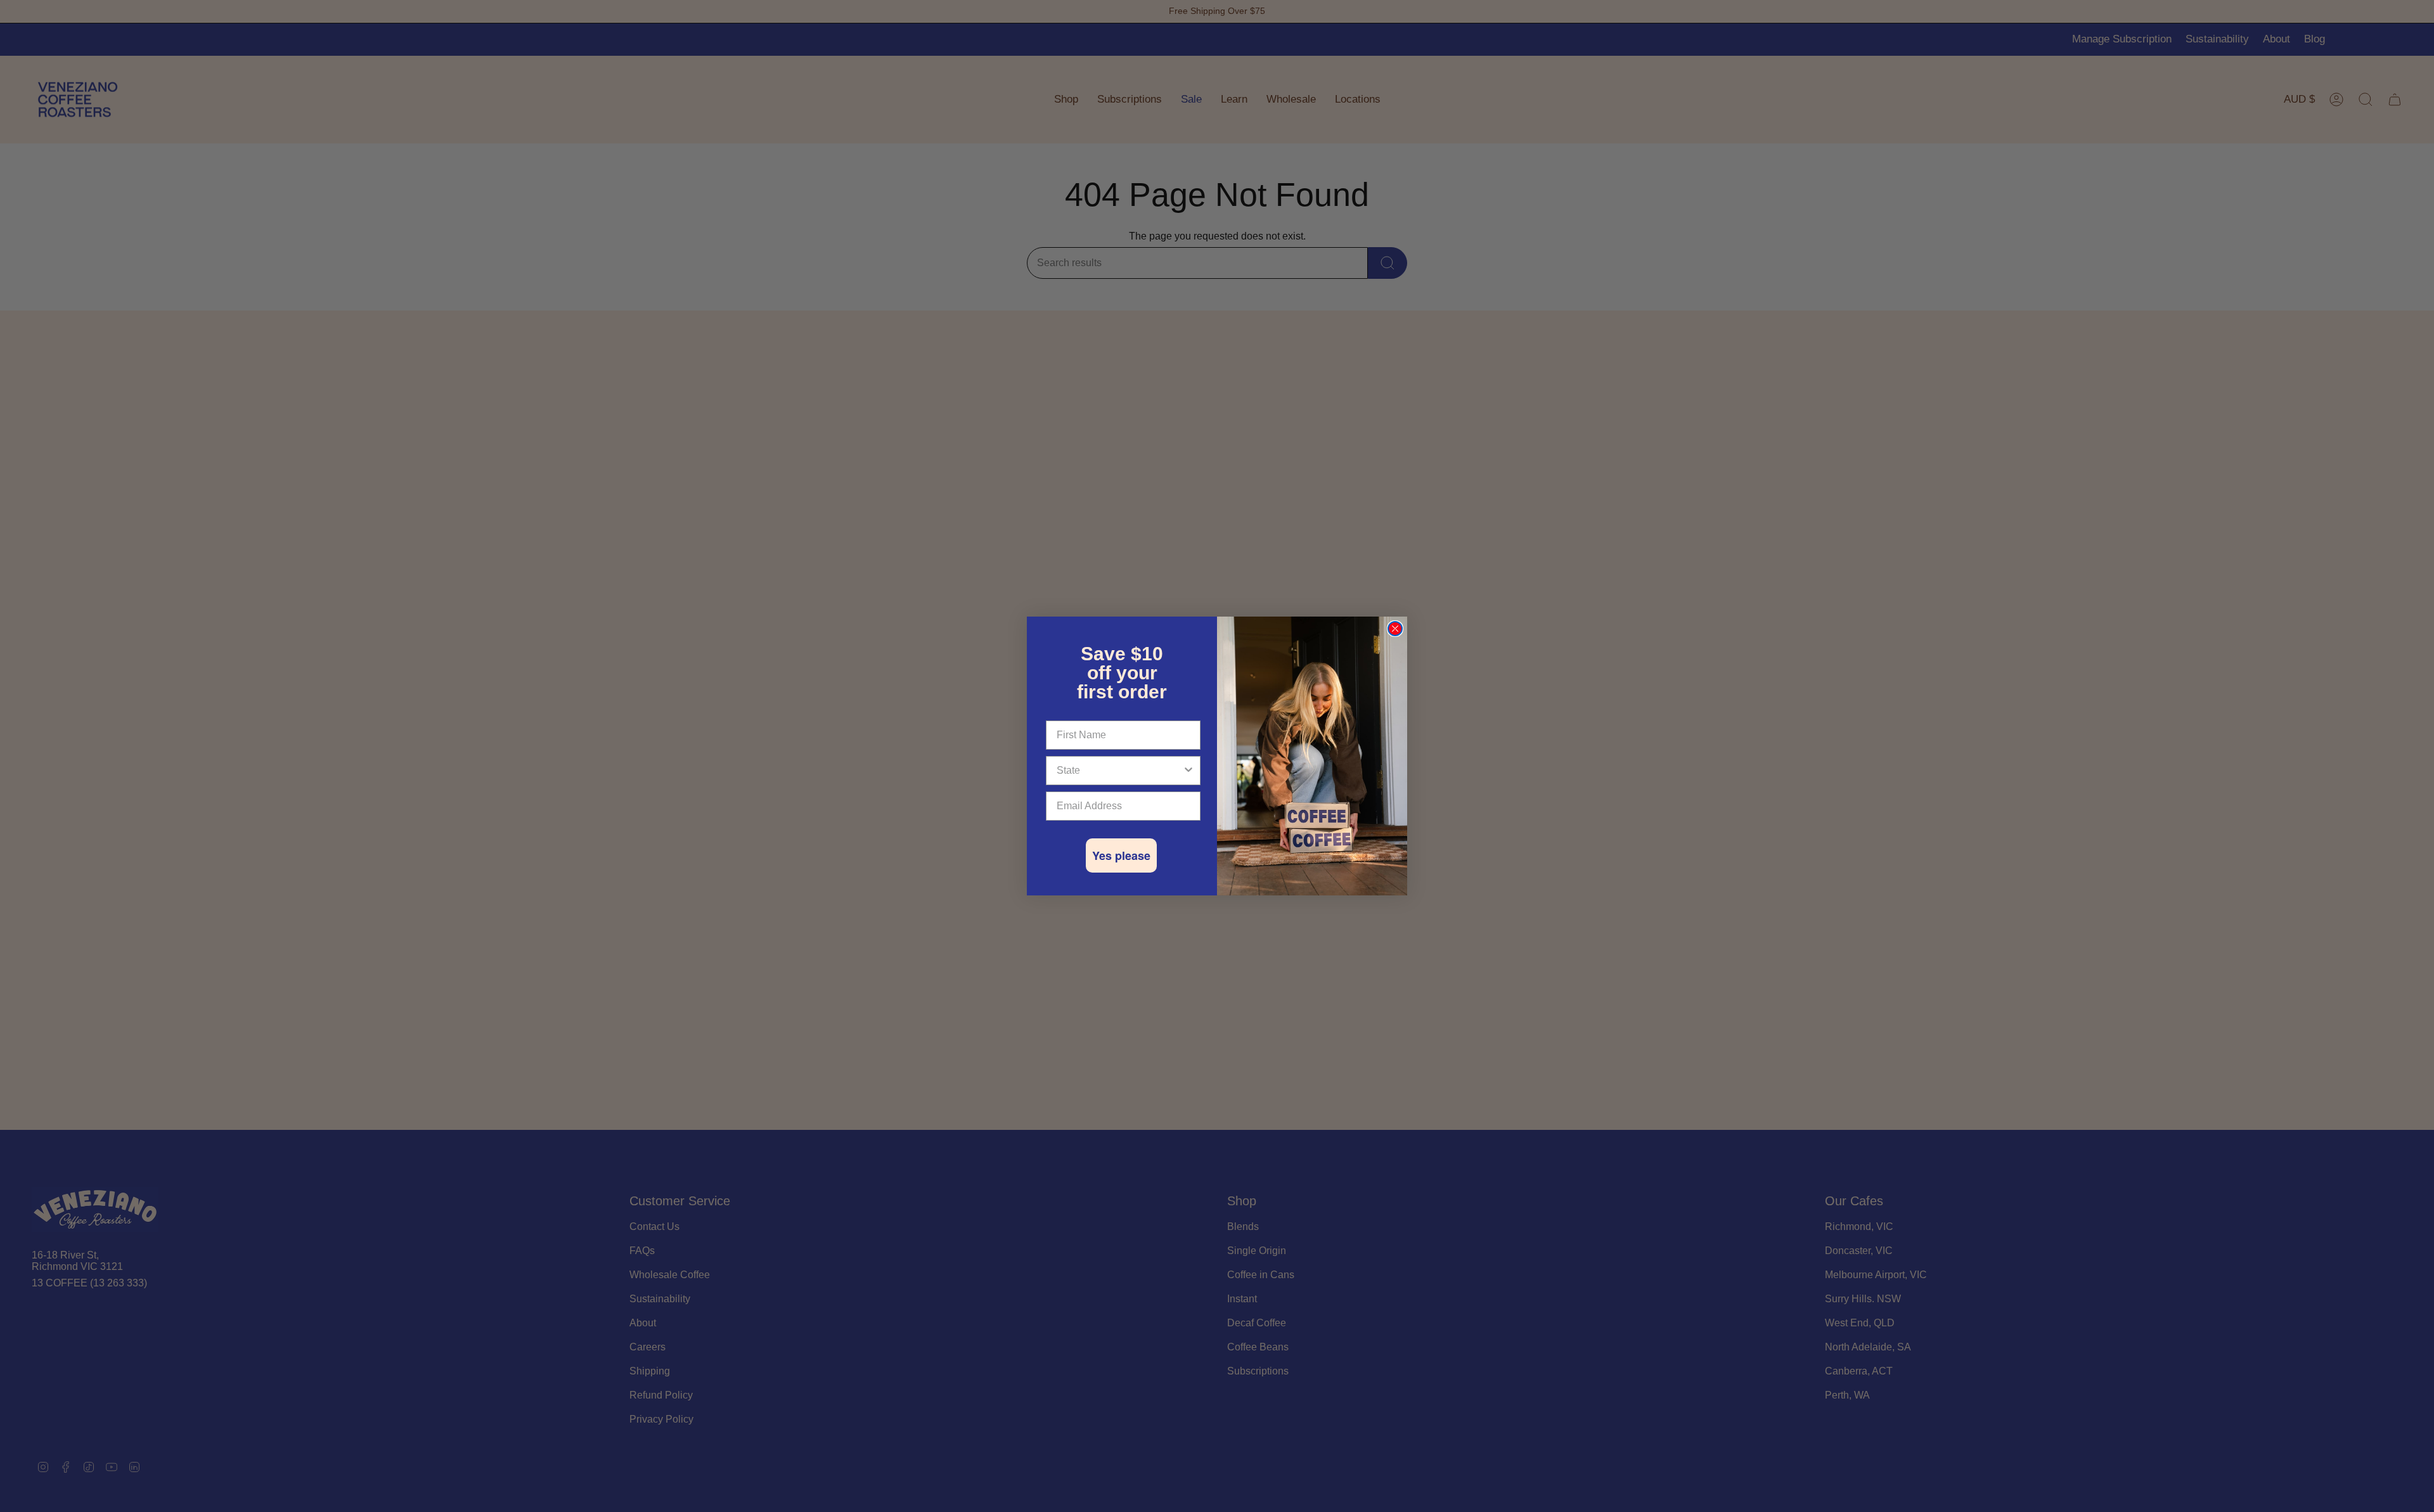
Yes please (1121, 855)
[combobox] (1119, 771)
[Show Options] (1188, 771)
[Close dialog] (1395, 629)
